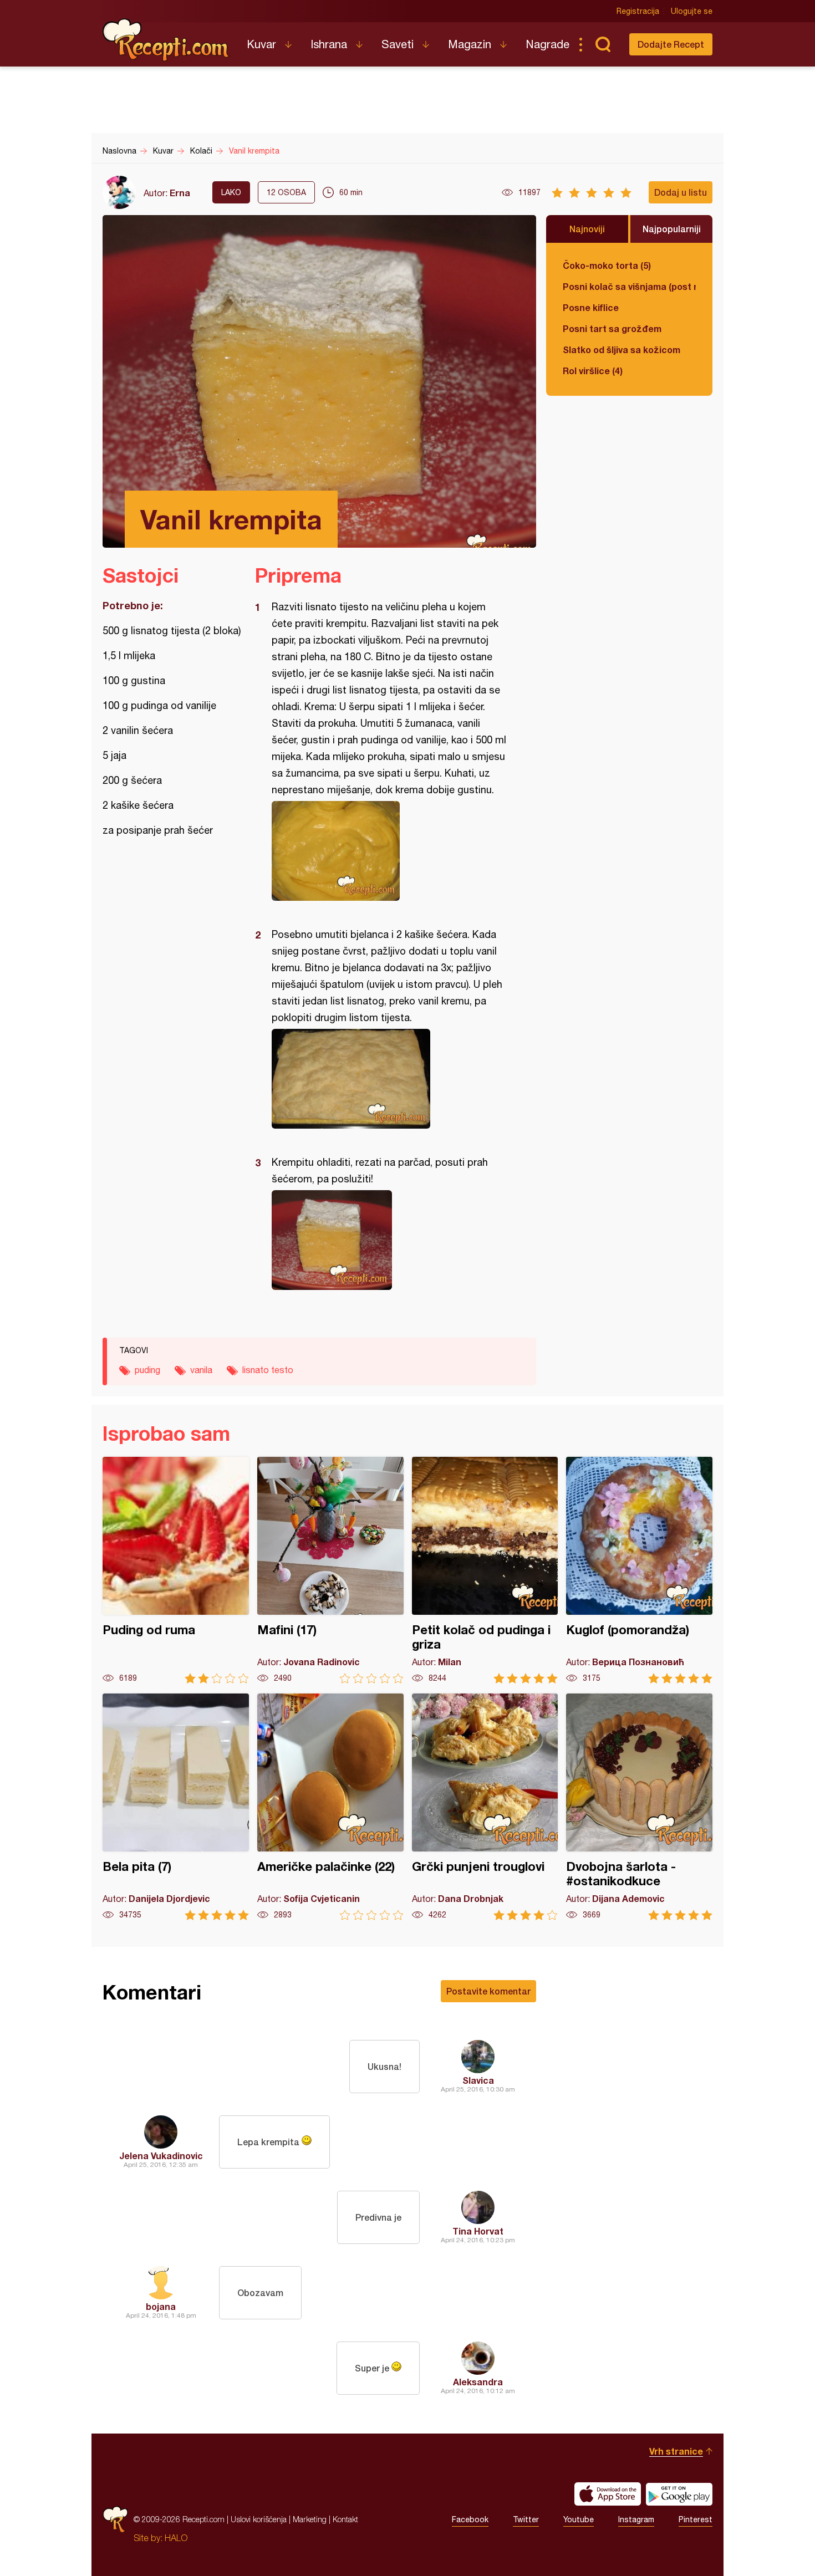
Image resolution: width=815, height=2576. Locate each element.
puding (147, 1370)
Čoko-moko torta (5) (607, 265)
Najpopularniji (672, 229)
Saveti (398, 44)
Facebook (470, 2519)
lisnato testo (268, 1370)
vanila (201, 1370)
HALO (176, 2538)
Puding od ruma (176, 1570)
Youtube (579, 2519)
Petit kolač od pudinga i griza (485, 1570)
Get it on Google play (679, 2494)
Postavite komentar (488, 1991)
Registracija (638, 11)
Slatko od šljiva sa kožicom (622, 350)
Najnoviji (587, 229)
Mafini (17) (330, 1570)
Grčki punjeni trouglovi (485, 1807)
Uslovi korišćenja (259, 2519)
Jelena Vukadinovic (161, 2156)
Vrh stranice (676, 2451)
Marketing (310, 2519)
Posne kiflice (591, 307)
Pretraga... (603, 44)
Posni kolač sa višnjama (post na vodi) (629, 286)
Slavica (478, 2080)
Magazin (470, 44)
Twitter (526, 2519)
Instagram (636, 2519)
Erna (180, 193)
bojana (161, 2306)
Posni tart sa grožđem (612, 328)
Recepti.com (166, 40)
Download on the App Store (608, 2494)
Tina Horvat (478, 2231)
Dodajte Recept (671, 44)
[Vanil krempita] (390, 851)
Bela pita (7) (176, 1807)
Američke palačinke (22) (330, 1807)
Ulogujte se (692, 11)
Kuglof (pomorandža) (639, 1570)
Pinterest (696, 2519)
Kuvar (261, 44)
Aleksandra (478, 2382)
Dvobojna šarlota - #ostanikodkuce (639, 1807)
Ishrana (329, 44)
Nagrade (547, 44)
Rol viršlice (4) (593, 371)
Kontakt (345, 2519)
